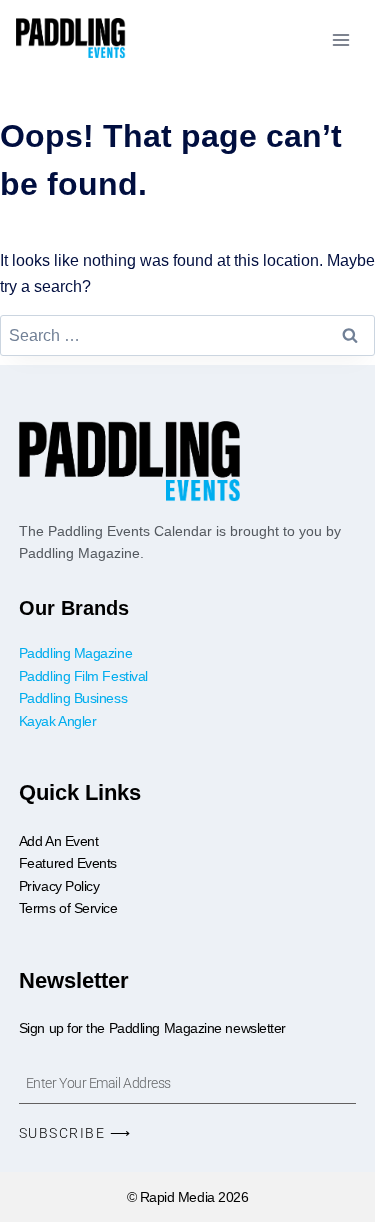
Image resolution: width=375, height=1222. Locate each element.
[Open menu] (340, 39)
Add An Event (59, 841)
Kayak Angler (58, 721)
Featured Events (68, 863)
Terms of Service (68, 908)
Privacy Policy (59, 886)
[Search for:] (187, 335)
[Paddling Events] (71, 39)
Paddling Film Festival (83, 676)
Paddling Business (75, 698)
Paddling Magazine (75, 653)
